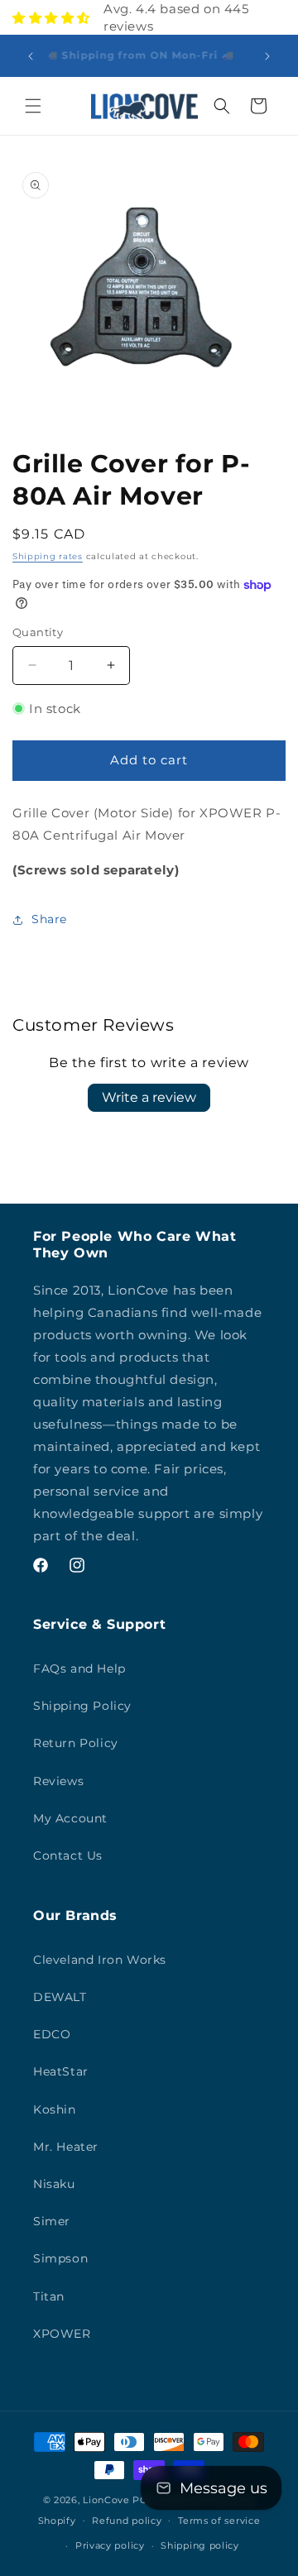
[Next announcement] (267, 56)
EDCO (52, 2034)
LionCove (106, 2500)
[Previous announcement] (31, 56)
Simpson (60, 2258)
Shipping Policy (82, 1706)
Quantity (38, 632)
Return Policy (76, 1743)
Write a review (149, 1097)
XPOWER (62, 2334)
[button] (33, 106)
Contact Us (68, 1855)
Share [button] (49, 919)
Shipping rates (48, 556)
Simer (52, 2221)
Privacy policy (110, 2545)
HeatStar (61, 2071)
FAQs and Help (79, 1669)
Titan (49, 2296)
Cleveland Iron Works (100, 1960)
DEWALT (60, 1997)
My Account (70, 1818)
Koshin (55, 2109)
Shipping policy (200, 2545)
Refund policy (127, 2521)
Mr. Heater (66, 2147)
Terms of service (219, 2521)
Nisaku (54, 2184)
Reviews (58, 1781)
